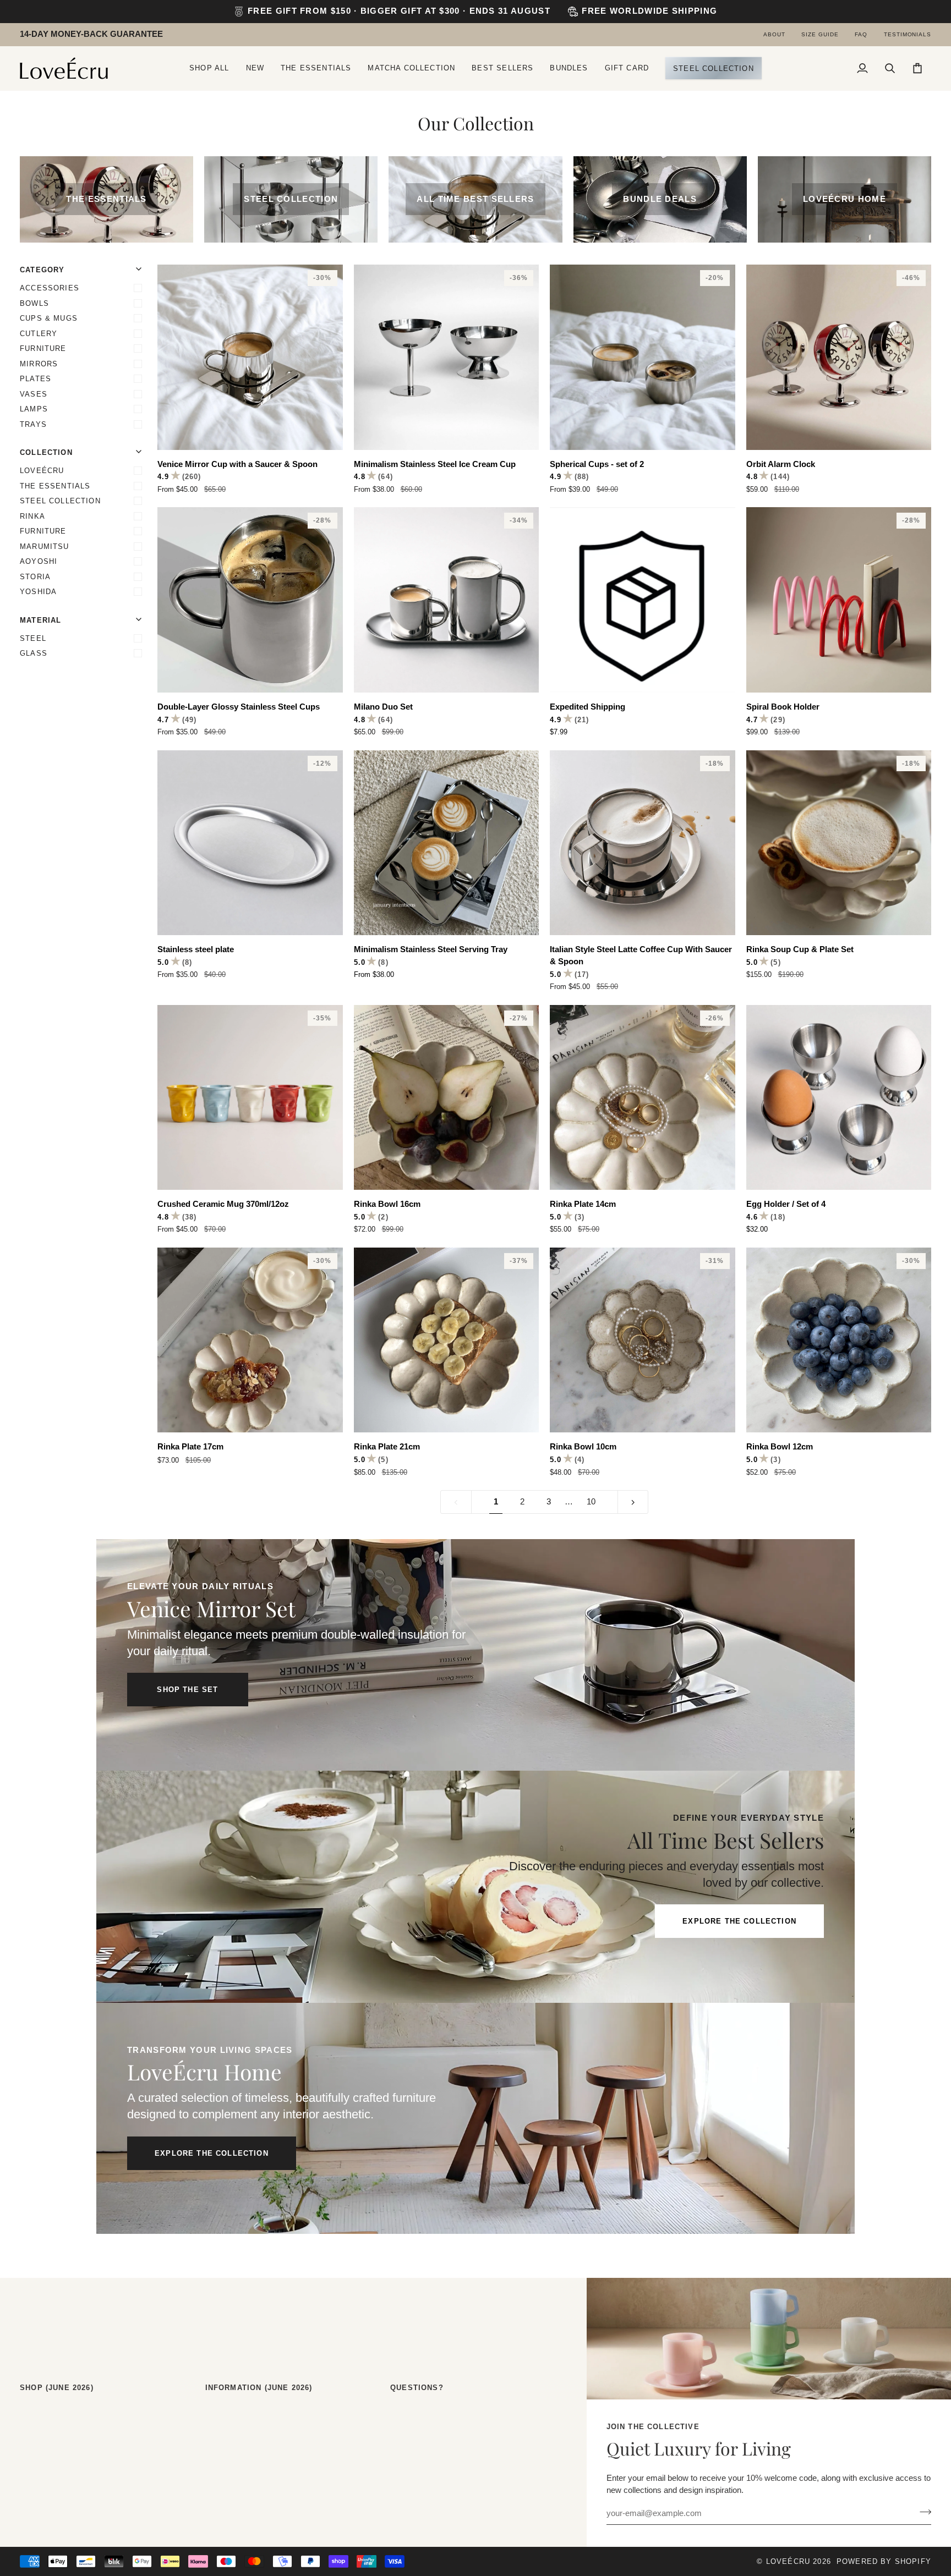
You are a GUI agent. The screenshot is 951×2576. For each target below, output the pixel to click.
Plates (35, 379)
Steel (33, 638)
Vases (34, 394)
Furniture (43, 348)
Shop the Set (187, 1690)
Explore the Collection (739, 1921)
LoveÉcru (42, 471)
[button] (209, 68)
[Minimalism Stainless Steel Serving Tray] (447, 843)
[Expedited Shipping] (643, 600)
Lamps (34, 409)
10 (591, 1502)
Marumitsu (45, 546)
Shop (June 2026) (57, 2388)
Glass (34, 653)
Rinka (32, 516)
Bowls (34, 303)
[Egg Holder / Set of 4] (839, 1098)
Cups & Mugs (49, 318)
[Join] (922, 2512)
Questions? (417, 2388)
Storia (35, 577)
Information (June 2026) (259, 2388)
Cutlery (39, 334)
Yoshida (38, 592)
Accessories (50, 288)
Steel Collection (60, 501)
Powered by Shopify (884, 2561)
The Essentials (55, 486)
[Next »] (633, 1502)
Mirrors (39, 364)
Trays (33, 424)
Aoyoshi (39, 561)
